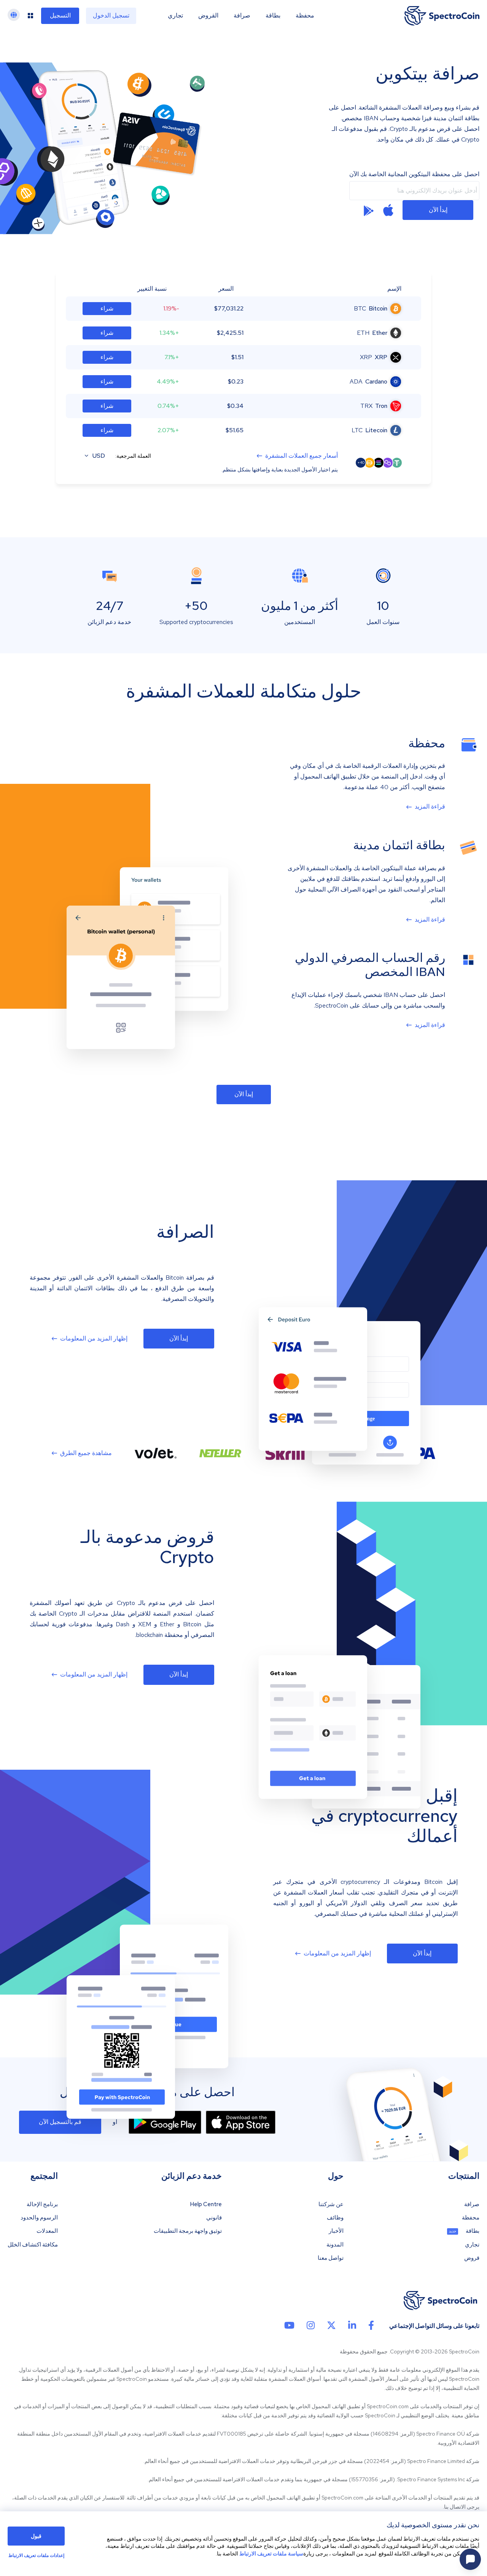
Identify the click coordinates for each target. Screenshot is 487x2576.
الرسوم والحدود (39, 2218)
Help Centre (206, 2204)
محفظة (305, 16)
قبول (36, 2536)
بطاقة (273, 16)
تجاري (175, 16)
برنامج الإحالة (42, 2204)
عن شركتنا (331, 2204)
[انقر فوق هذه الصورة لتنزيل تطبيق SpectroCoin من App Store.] (241, 2122)
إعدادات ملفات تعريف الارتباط (36, 2556)
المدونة (335, 2245)
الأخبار (336, 2231)
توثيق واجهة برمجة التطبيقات (188, 2231)
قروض (472, 2258)
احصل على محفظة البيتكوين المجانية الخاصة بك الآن (414, 174)
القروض (208, 16)
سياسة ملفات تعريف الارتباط (271, 2554)
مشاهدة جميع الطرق (86, 1453)
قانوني (214, 2218)
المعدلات (47, 2231)
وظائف (335, 2218)
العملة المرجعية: (133, 456)
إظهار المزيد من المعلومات (94, 1339)
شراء (107, 308)
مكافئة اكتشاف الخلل (33, 2245)
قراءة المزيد (430, 807)
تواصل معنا (331, 2258)
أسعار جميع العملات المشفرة (302, 456)
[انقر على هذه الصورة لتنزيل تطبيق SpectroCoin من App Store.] (388, 210)
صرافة (242, 16)
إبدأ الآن (438, 210)
